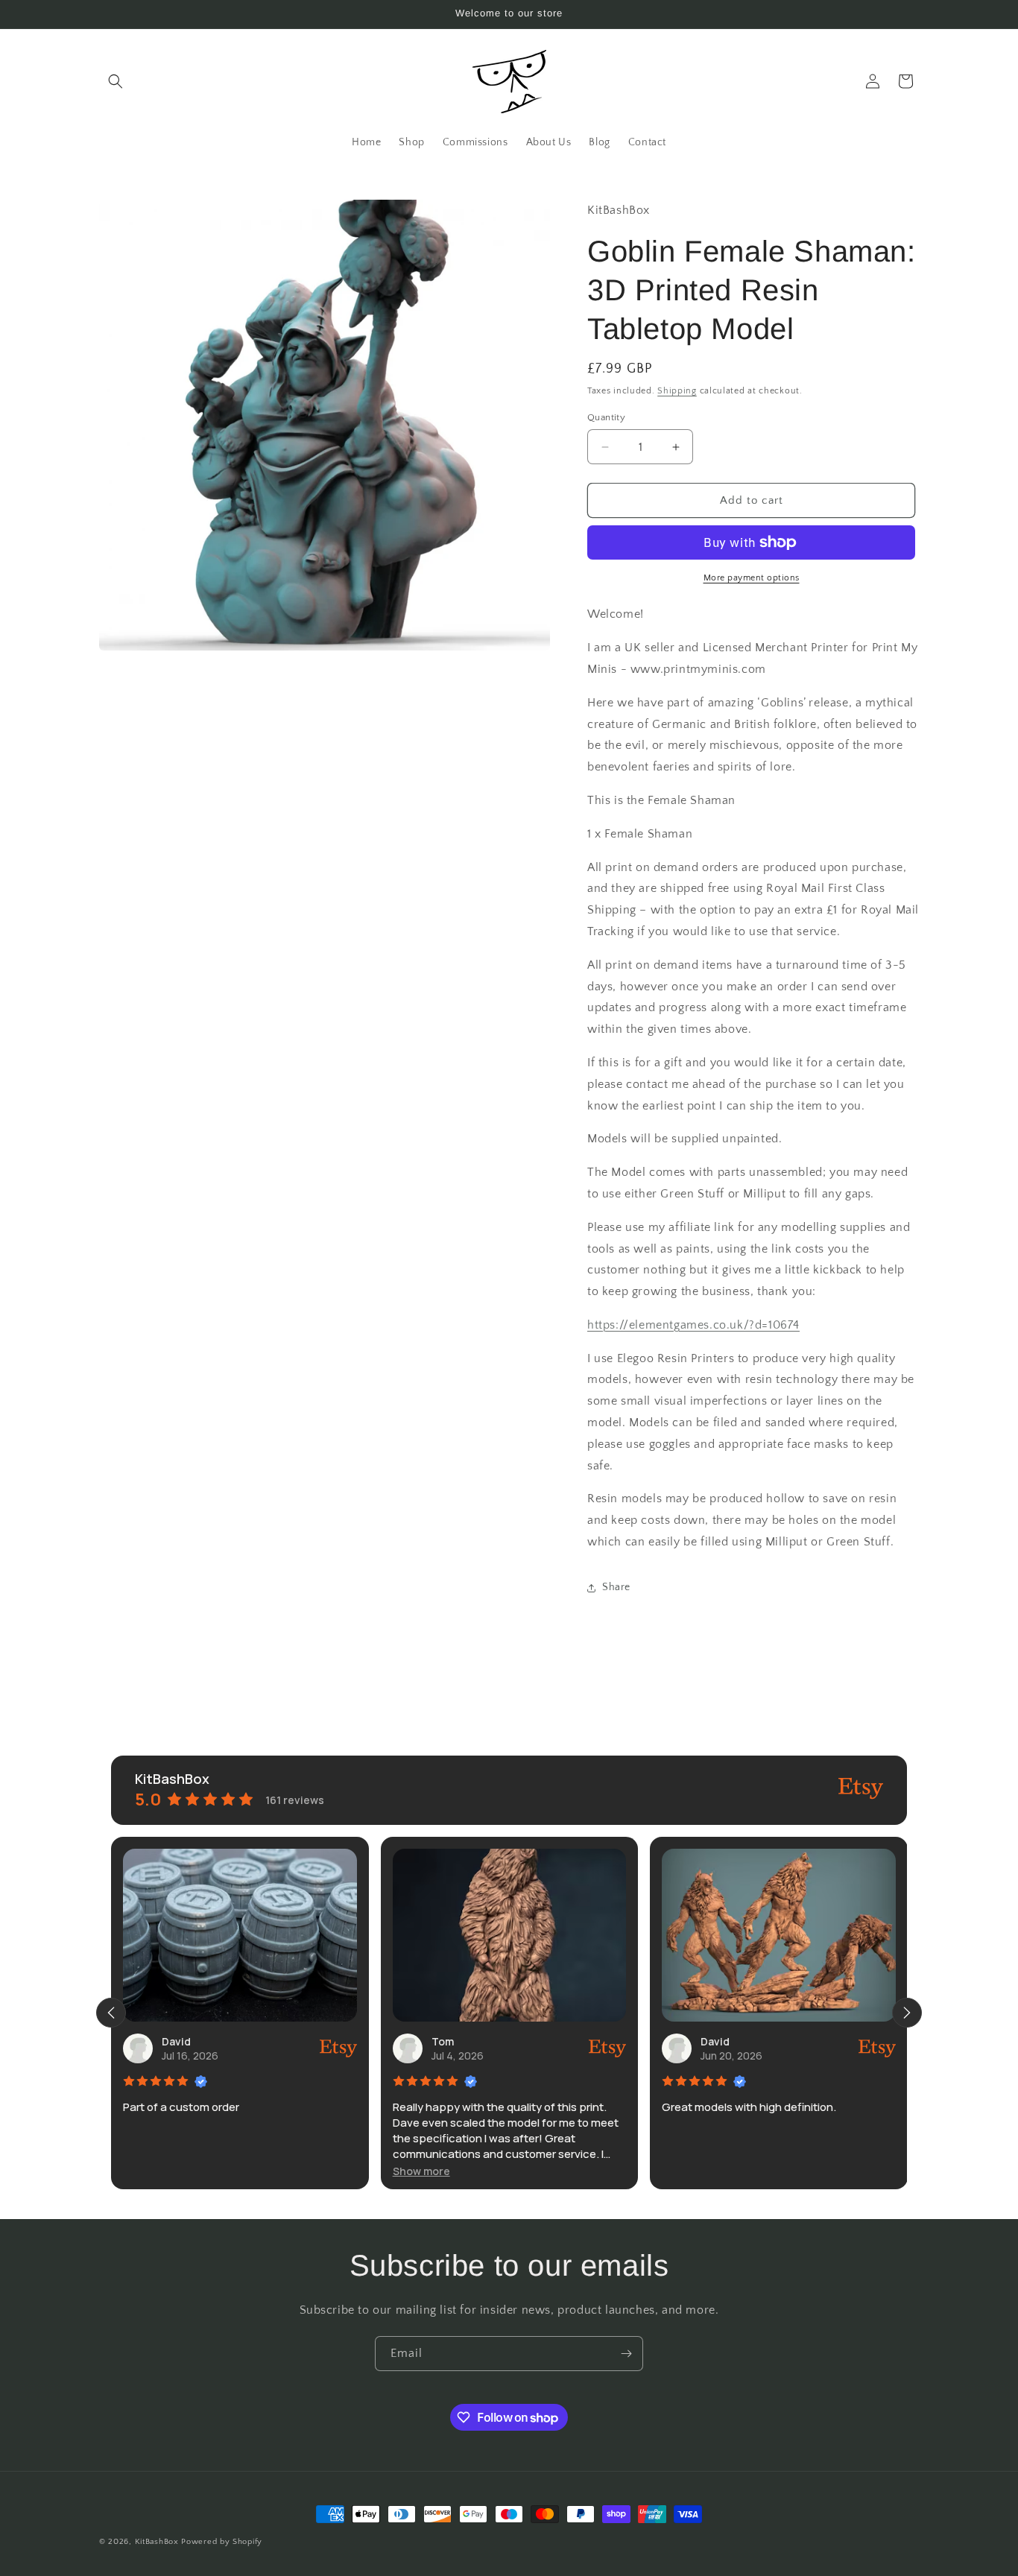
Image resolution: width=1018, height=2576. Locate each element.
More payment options (752, 578)
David (176, 2041)
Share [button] (616, 1587)
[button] (116, 81)
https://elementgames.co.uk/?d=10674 (693, 1325)
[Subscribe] (626, 2354)
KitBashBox (157, 2542)
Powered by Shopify (222, 2542)
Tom (443, 2041)
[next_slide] (907, 2013)
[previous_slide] (111, 2013)
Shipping (677, 391)
